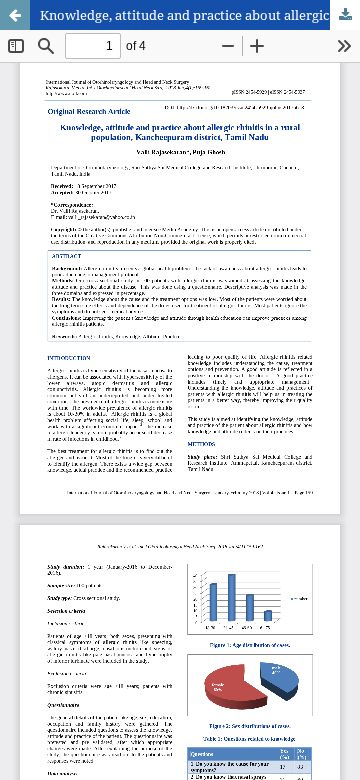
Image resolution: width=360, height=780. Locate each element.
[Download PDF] (345, 15)
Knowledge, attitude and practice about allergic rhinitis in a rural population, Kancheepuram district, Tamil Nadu (200, 15)
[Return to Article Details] (15, 15)
